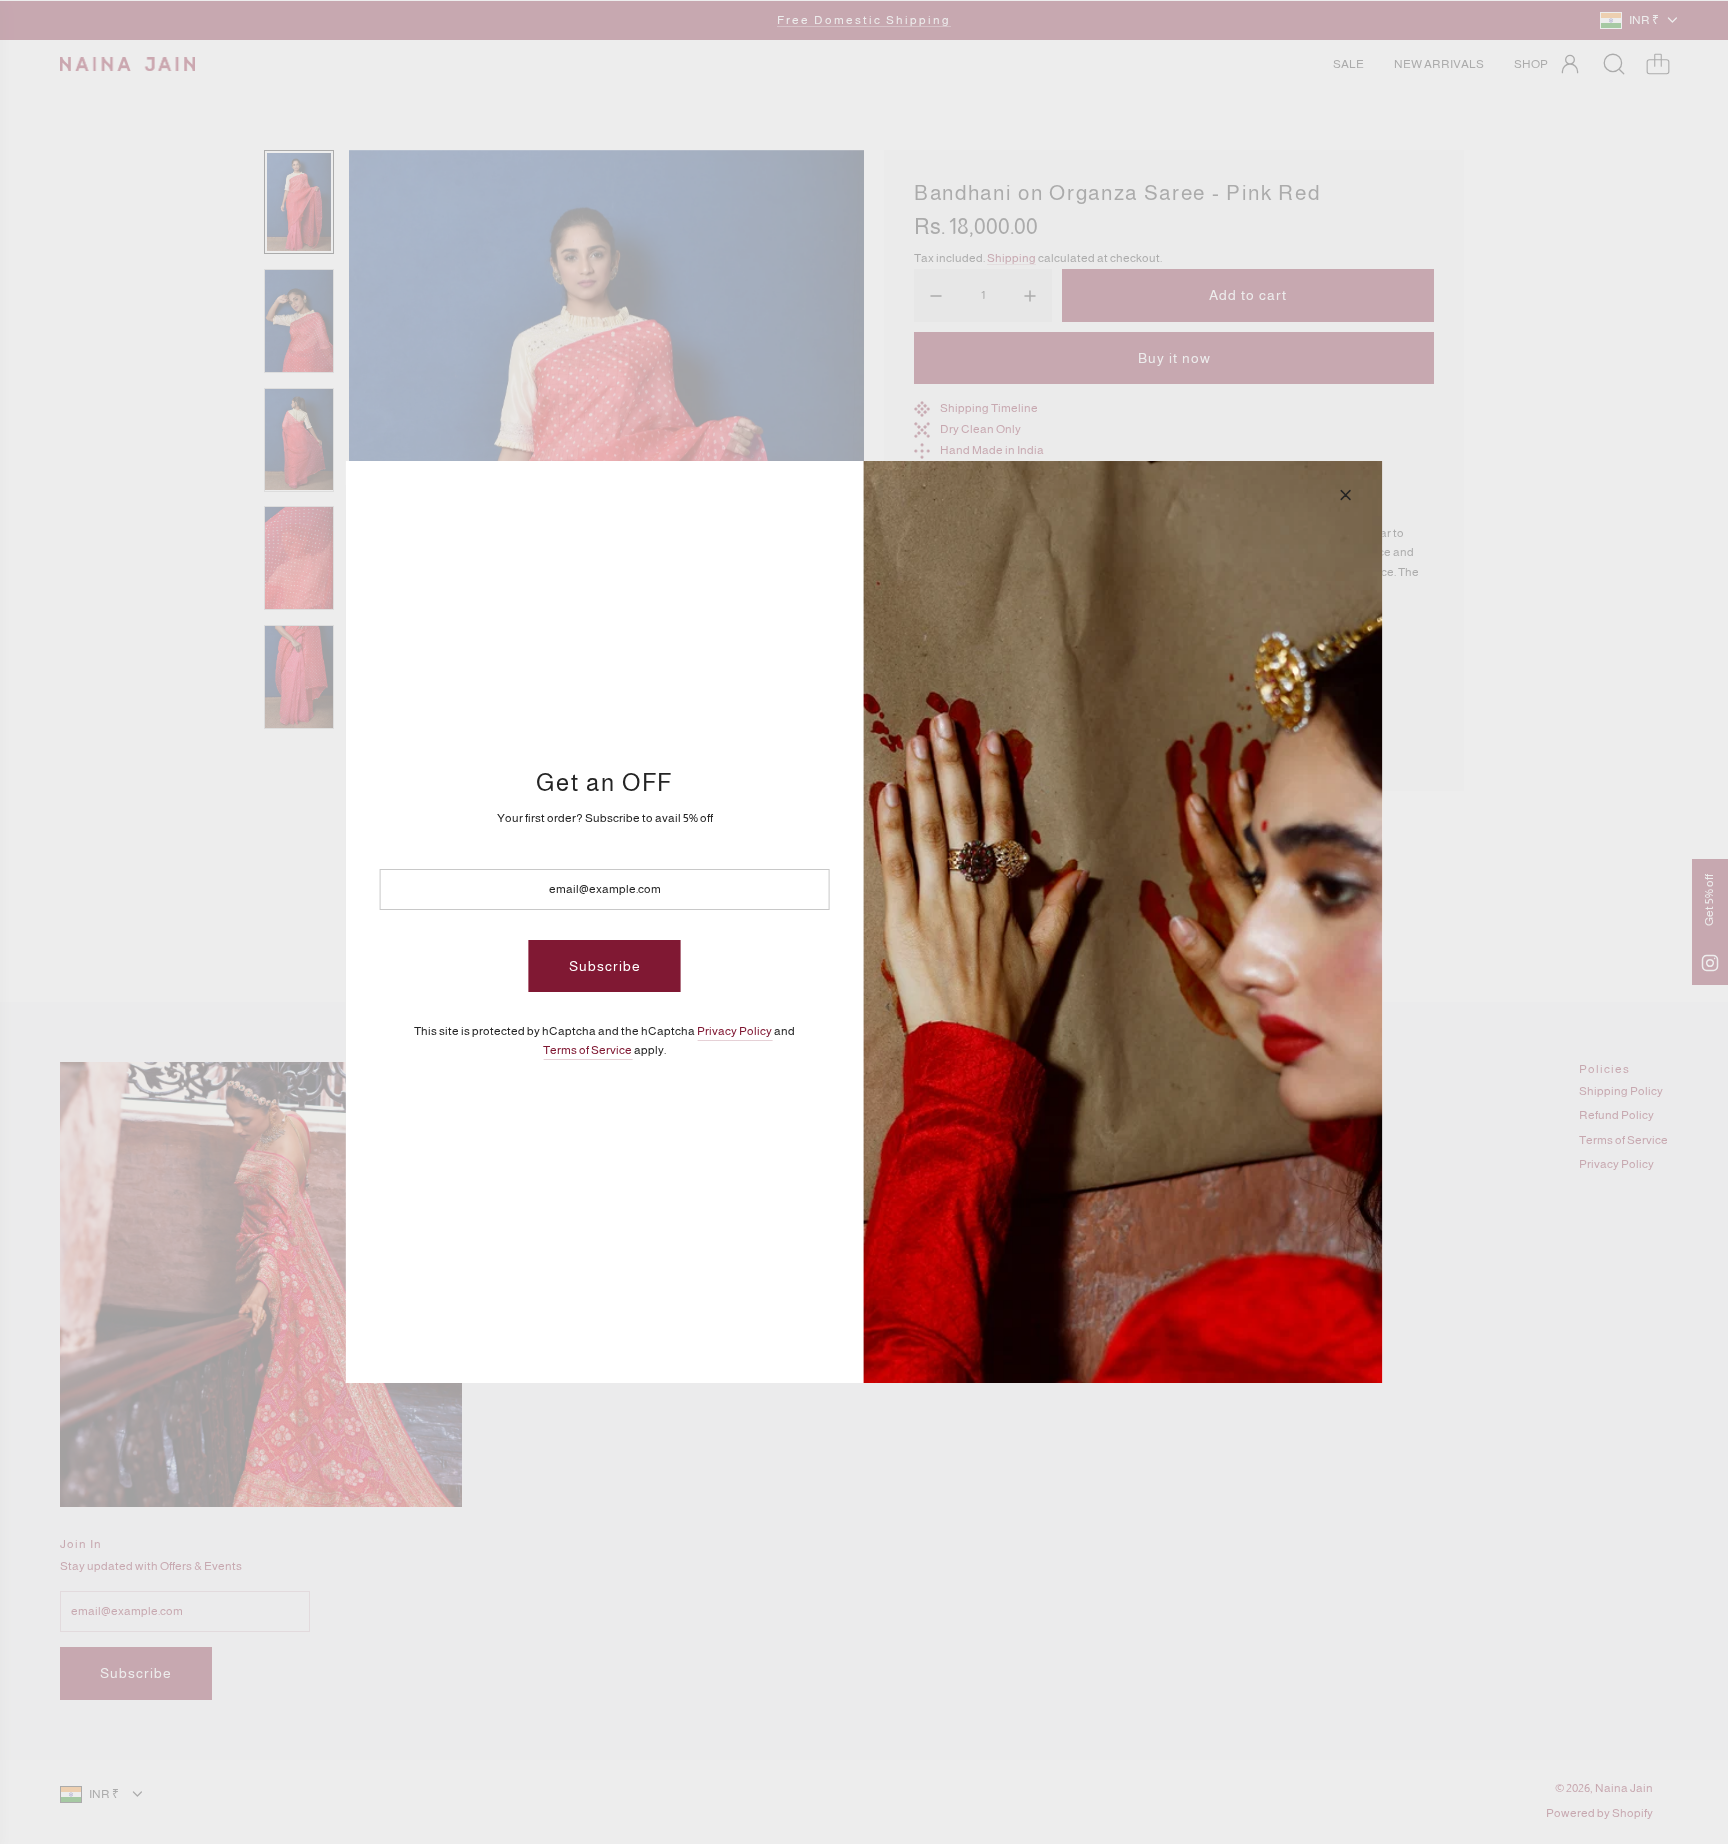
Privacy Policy (734, 1031)
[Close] (1345, 495)
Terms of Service (587, 1050)
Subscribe (605, 966)
